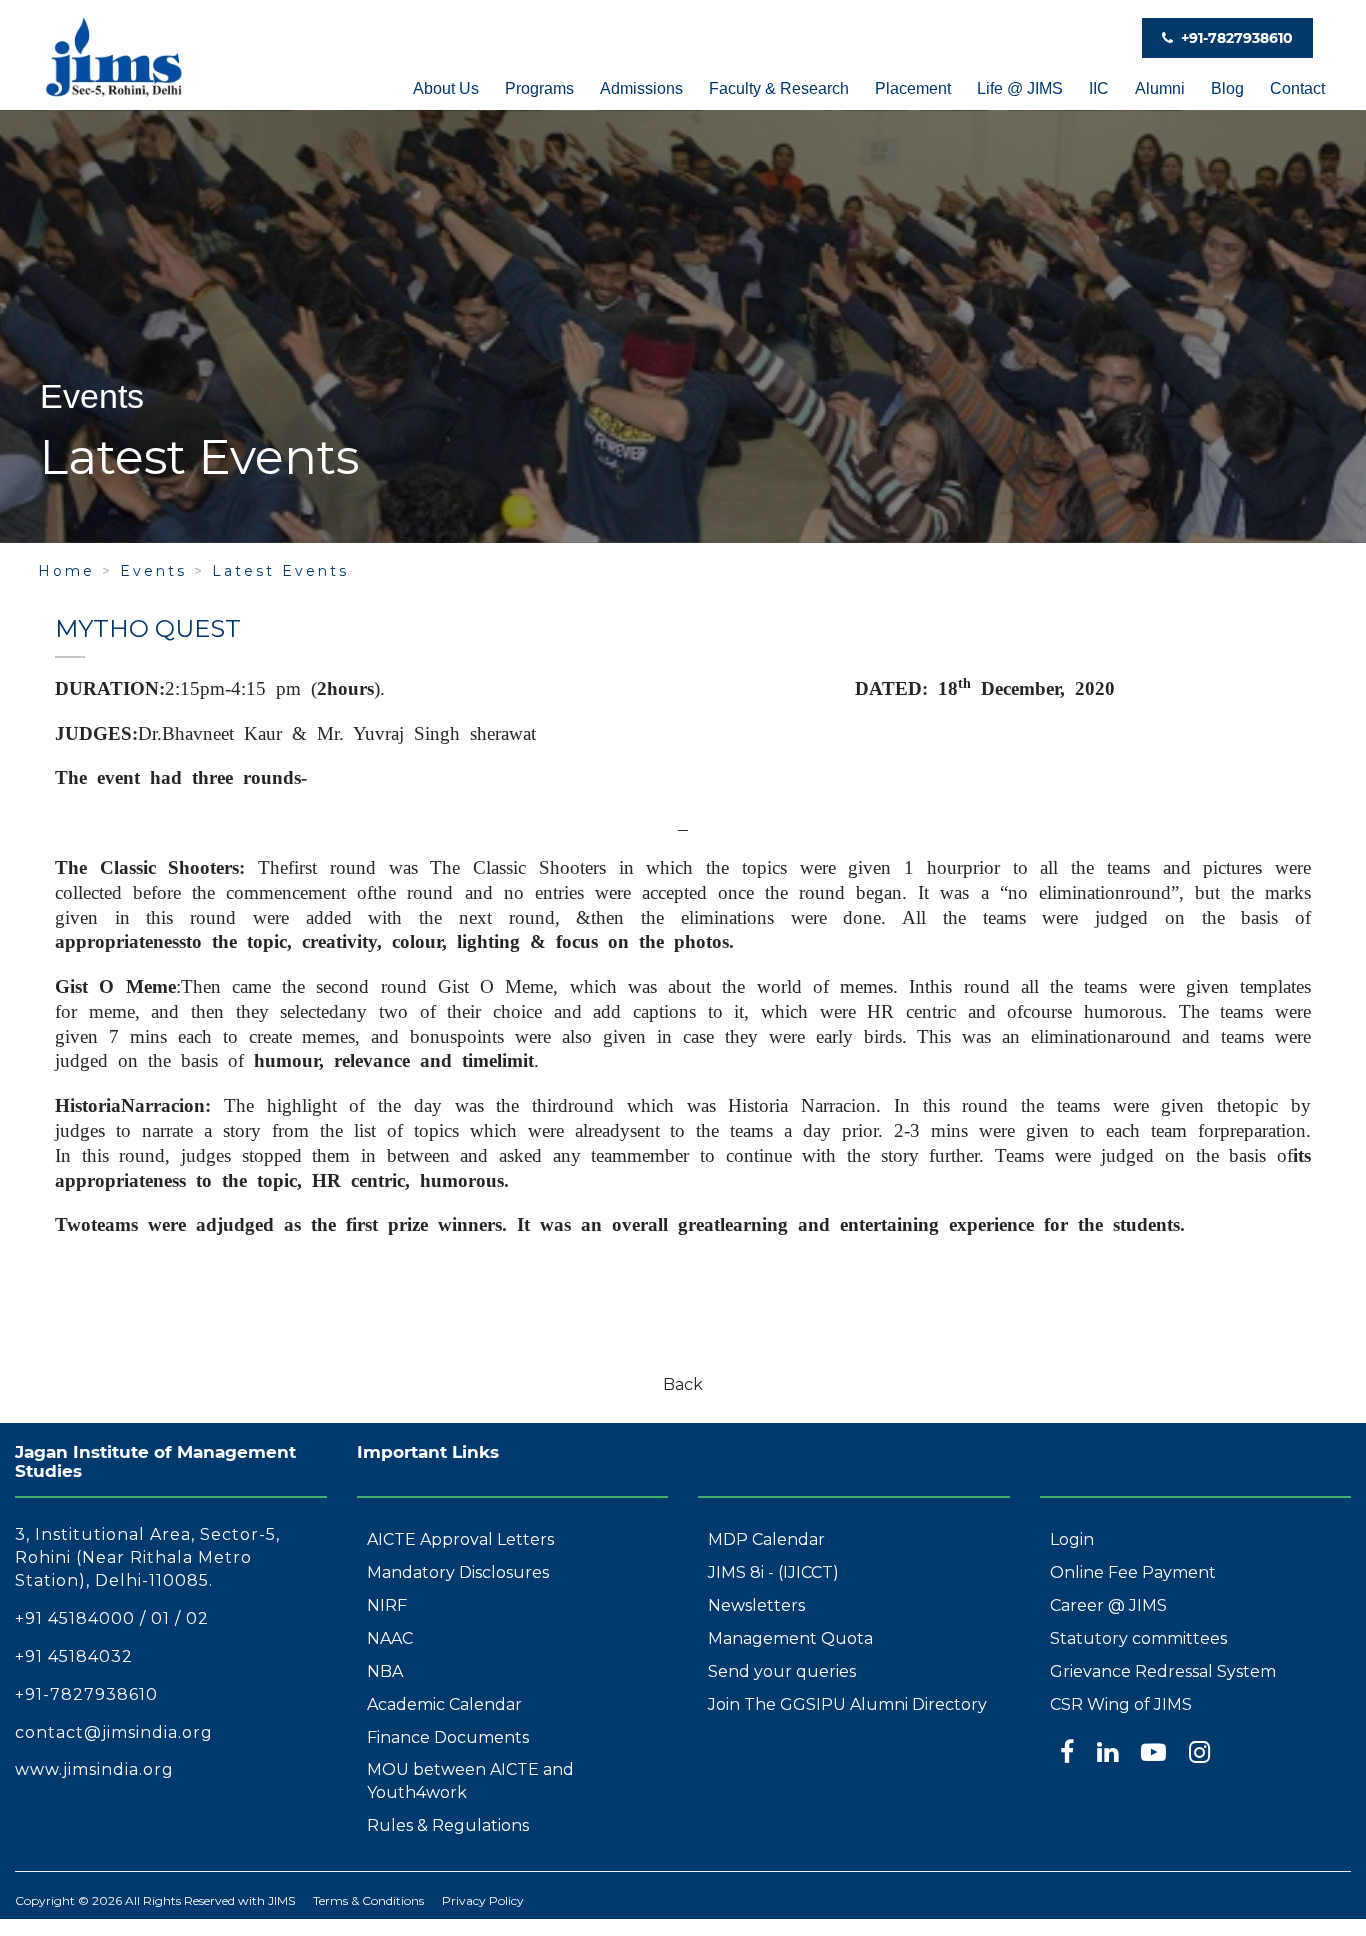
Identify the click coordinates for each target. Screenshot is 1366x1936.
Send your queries (782, 1671)
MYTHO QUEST (148, 628)
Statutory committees (1138, 1638)
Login (1072, 1539)
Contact (1297, 88)
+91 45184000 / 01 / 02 (112, 1618)
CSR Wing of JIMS (1121, 1704)
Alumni (1160, 88)
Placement (913, 88)
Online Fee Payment (1133, 1572)
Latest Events (280, 571)
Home (66, 571)
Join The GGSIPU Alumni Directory (847, 1704)
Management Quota (790, 1638)
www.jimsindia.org (94, 1769)
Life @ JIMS (1020, 88)
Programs (539, 88)
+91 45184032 (74, 1656)
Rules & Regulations (448, 1825)
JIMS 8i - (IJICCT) (773, 1572)
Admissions (641, 88)
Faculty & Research (779, 88)
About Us (446, 88)
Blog (1227, 88)
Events (153, 571)
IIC (1099, 88)
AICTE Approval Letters (460, 1539)
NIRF (387, 1605)
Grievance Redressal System (1163, 1671)
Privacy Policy (483, 1900)
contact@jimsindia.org (114, 1732)
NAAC (390, 1638)
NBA (385, 1671)
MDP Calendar (766, 1539)
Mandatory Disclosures (458, 1572)
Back (683, 1384)
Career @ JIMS (1108, 1605)
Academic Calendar (444, 1704)
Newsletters (756, 1605)
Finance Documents (448, 1737)
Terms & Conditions (368, 1900)
